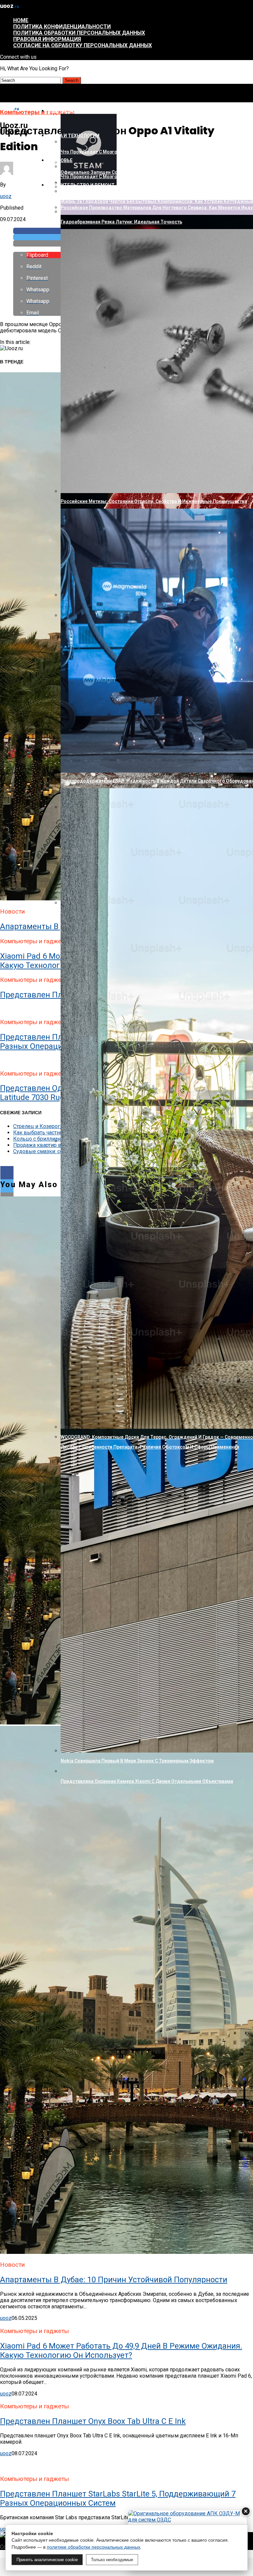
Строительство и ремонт (81, 185)
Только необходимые (112, 2560)
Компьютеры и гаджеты (79, 111)
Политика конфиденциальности (62, 27)
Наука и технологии (73, 136)
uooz (6, 196)
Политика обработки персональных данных (79, 33)
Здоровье (60, 160)
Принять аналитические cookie (47, 2560)
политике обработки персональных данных (94, 2547)
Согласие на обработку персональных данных (83, 45)
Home (21, 20)
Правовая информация (47, 39)
